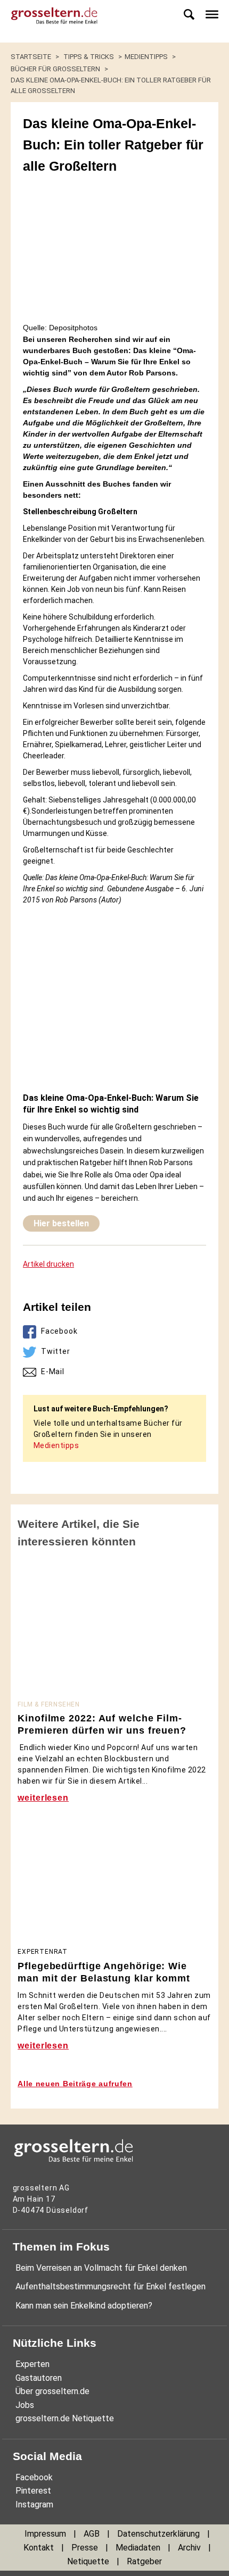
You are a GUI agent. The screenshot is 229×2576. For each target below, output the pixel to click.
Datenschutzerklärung (158, 2534)
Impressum (45, 2534)
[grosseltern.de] (51, 21)
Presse (85, 2548)
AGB (92, 2534)
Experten (32, 2364)
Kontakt (39, 2548)
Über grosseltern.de (52, 2391)
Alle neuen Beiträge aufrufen (75, 2084)
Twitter (56, 1351)
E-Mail (53, 1371)
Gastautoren (39, 2378)
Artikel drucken (48, 1264)
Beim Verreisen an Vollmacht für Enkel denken (101, 2268)
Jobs (25, 2405)
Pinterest (33, 2491)
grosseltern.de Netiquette (65, 2418)
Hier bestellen (61, 1223)
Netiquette (88, 2561)
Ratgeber (144, 2561)
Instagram (34, 2504)
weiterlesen (43, 1798)
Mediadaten (138, 2548)
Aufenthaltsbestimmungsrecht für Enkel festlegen (111, 2286)
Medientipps (56, 1445)
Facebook (59, 1331)
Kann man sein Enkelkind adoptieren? (84, 2306)
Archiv (189, 2548)
